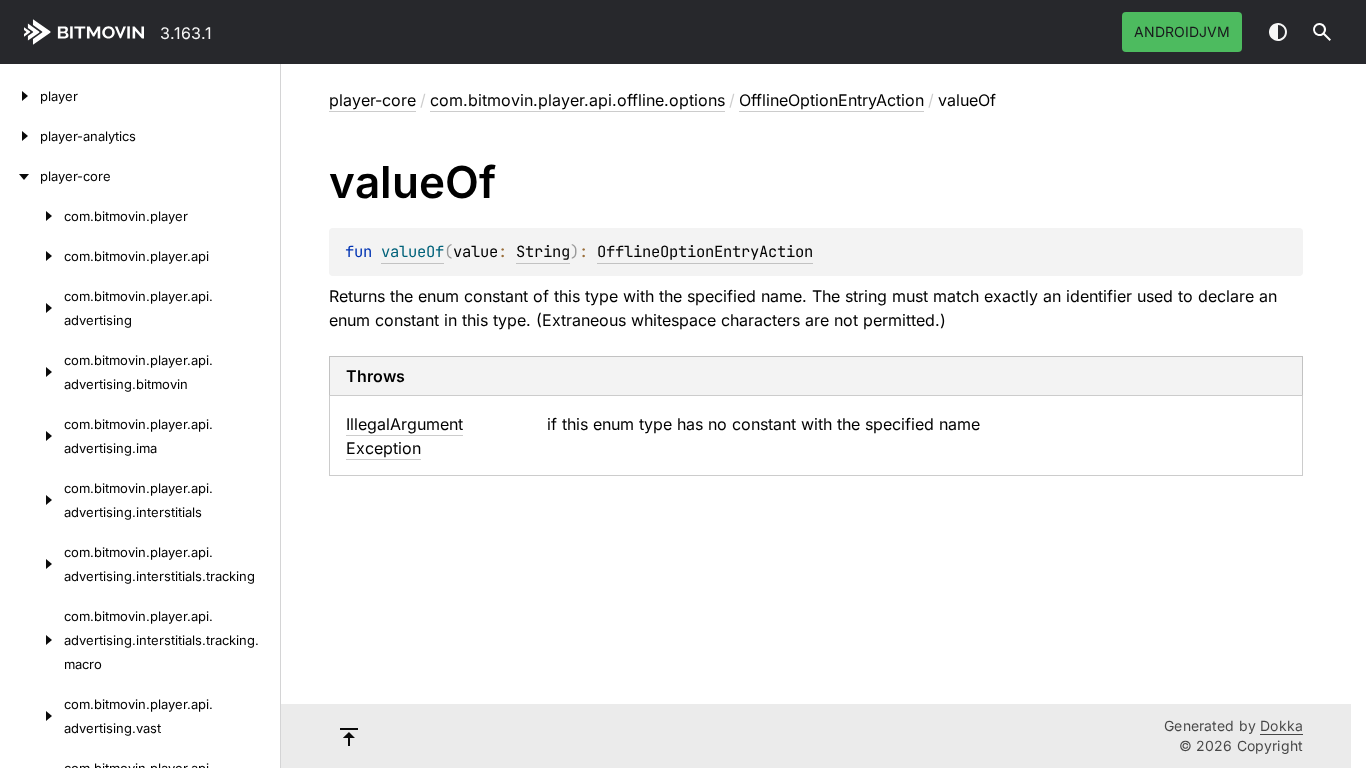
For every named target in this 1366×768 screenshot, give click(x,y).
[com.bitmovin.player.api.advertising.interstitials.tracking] (32, 564)
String (543, 251)
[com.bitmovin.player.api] (32, 256)
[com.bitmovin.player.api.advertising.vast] (32, 716)
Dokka (1281, 725)
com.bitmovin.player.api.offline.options (577, 100)
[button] (1322, 32)
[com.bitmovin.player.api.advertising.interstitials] (32, 500)
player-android (88, 32)
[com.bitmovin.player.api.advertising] (32, 308)
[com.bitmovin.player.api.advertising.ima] (32, 436)
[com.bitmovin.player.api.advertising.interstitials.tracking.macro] (32, 640)
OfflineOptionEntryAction (831, 100)
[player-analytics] (20, 136)
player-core (372, 100)
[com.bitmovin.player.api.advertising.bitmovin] (32, 372)
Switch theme (1278, 32)
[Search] (1322, 32)
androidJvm (1182, 31)
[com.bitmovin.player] (32, 216)
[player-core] (20, 176)
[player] (20, 96)
